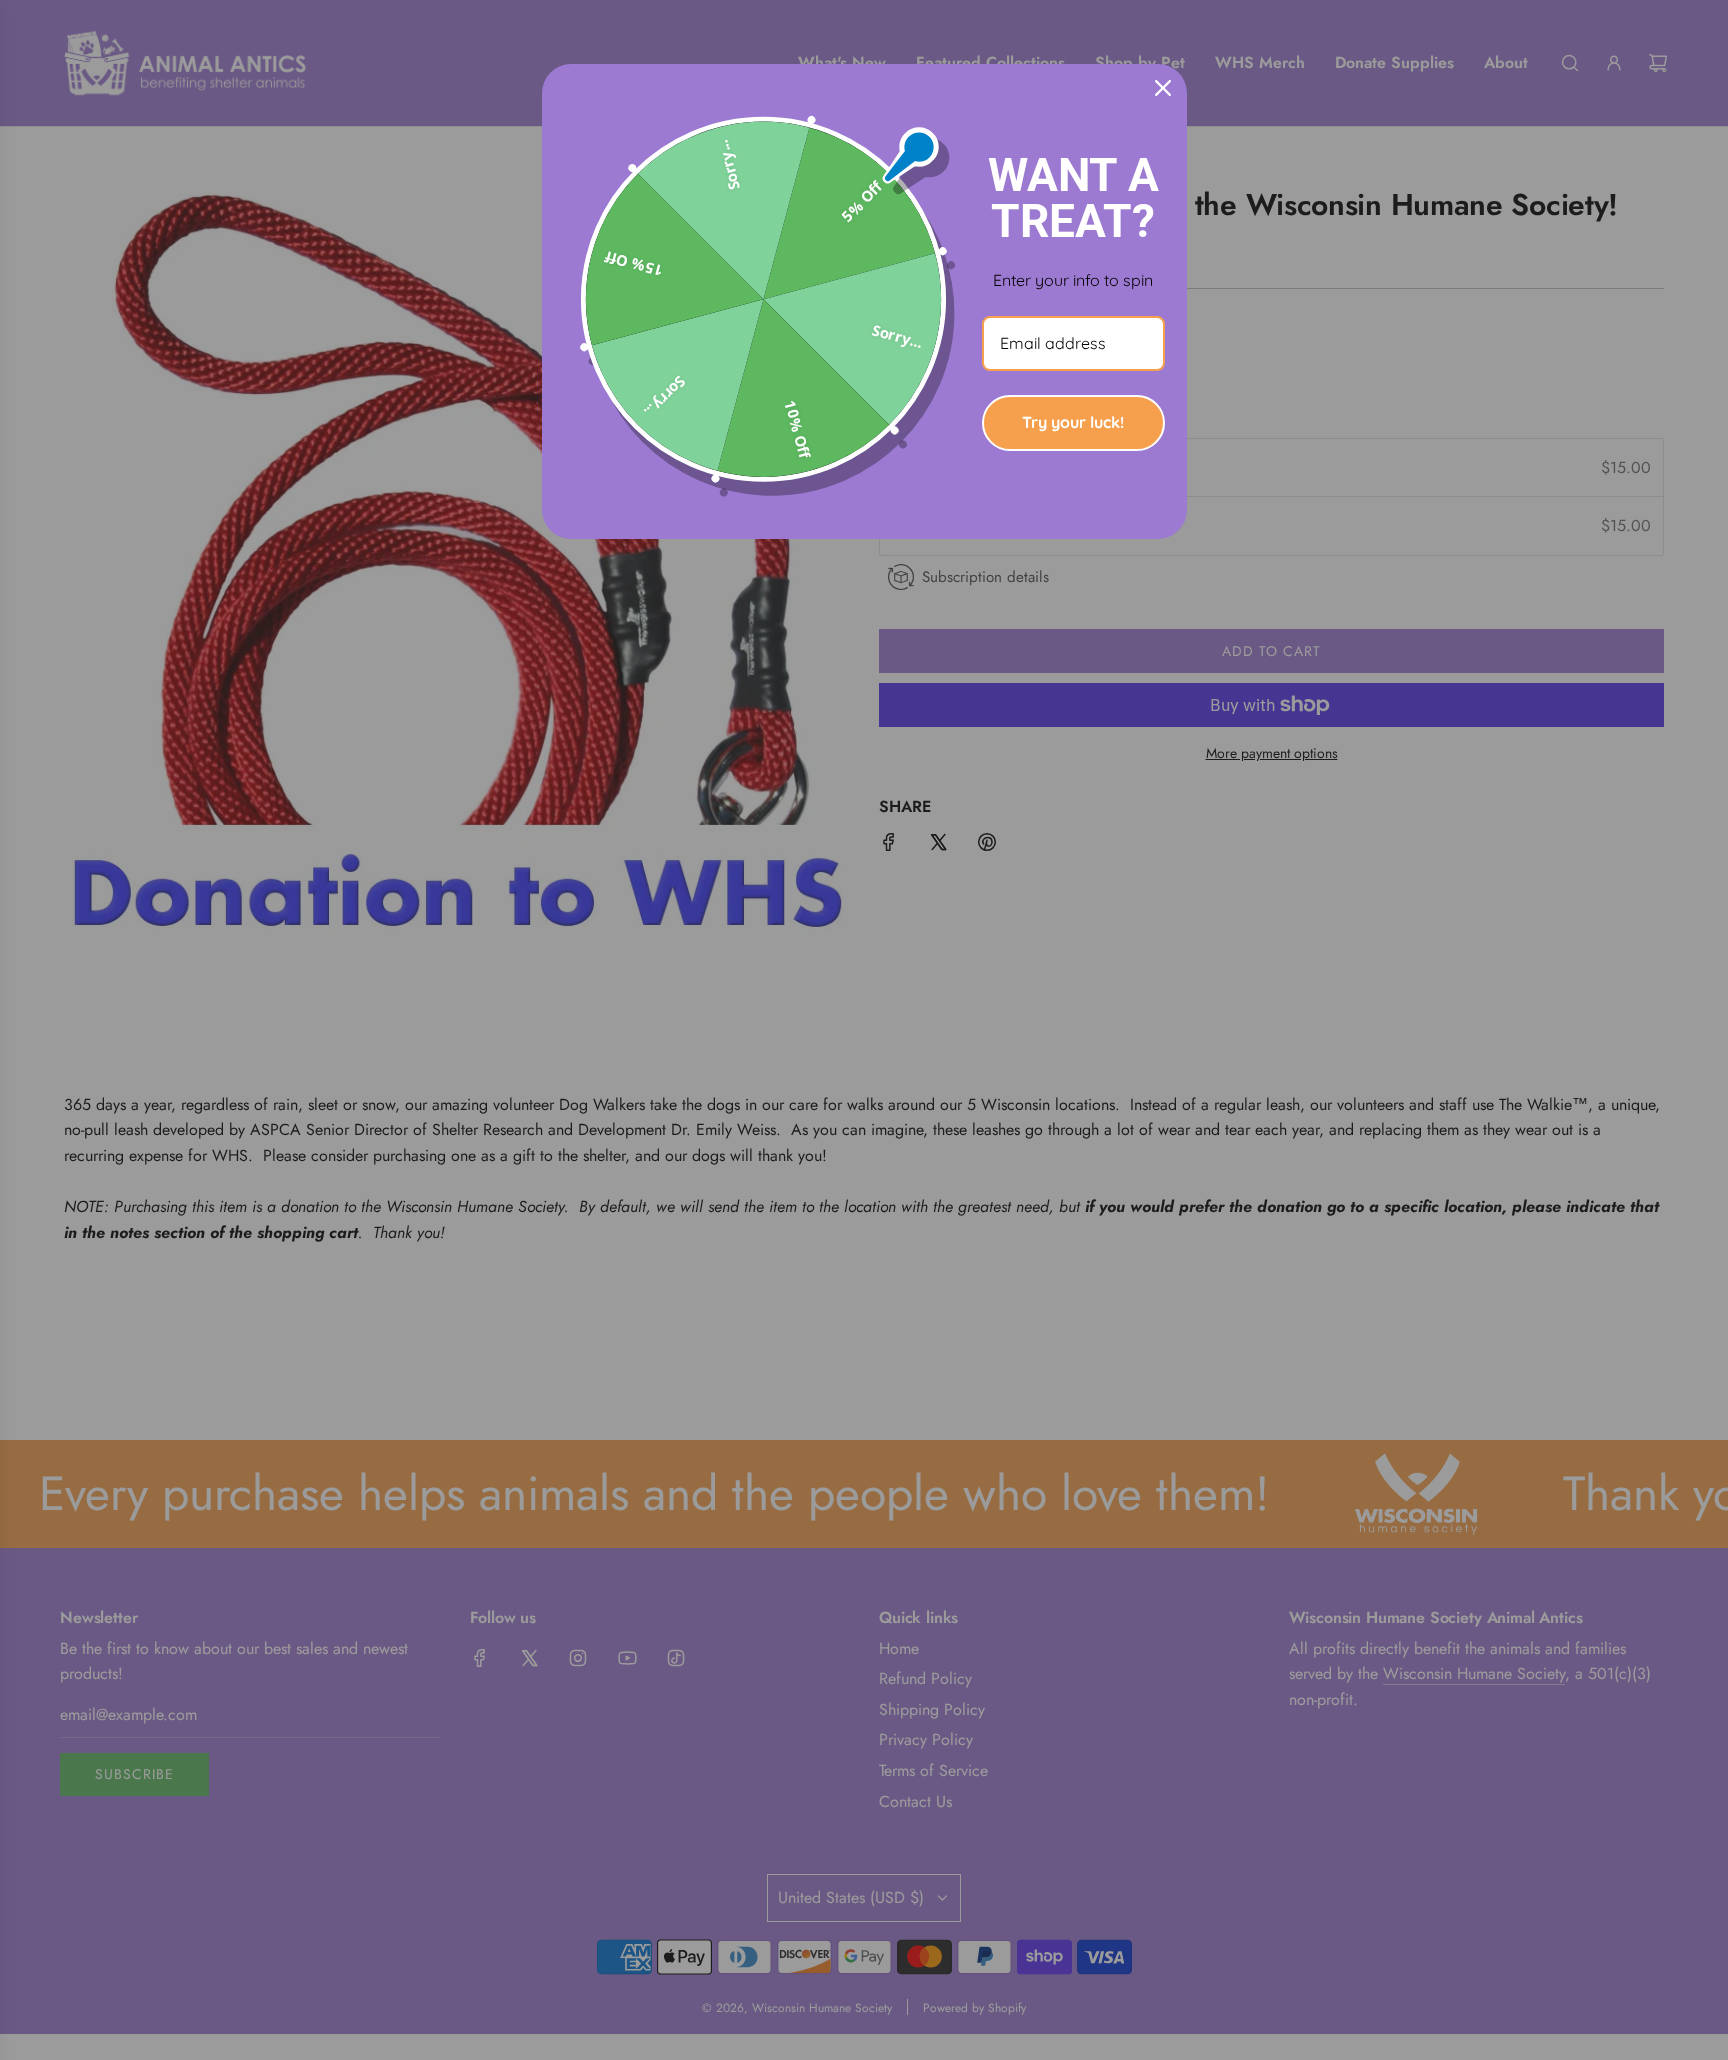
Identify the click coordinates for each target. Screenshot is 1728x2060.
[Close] (1163, 88)
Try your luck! (1073, 422)
